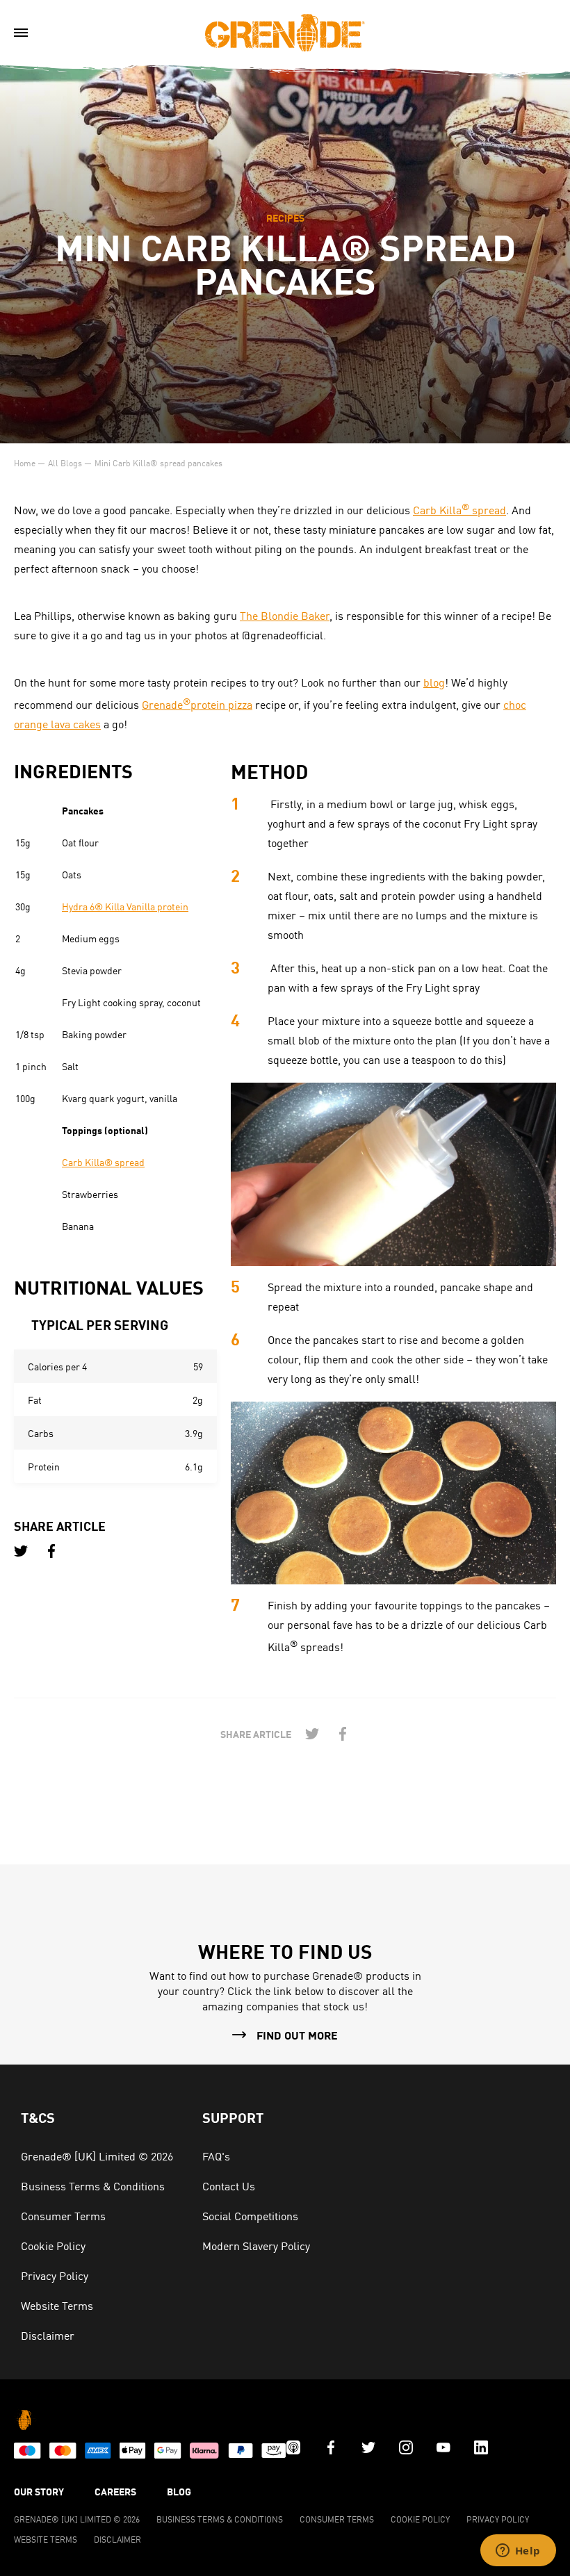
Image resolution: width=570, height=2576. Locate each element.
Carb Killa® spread (103, 1162)
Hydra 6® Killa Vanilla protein (125, 906)
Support (233, 2117)
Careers (115, 2491)
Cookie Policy (53, 2245)
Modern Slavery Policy (256, 2245)
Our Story (39, 2491)
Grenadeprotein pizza (197, 704)
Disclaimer (48, 2335)
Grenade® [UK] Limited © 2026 (97, 2156)
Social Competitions (250, 2215)
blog (434, 682)
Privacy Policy (55, 2275)
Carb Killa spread (459, 509)
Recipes (285, 218)
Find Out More (297, 2035)
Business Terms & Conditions (93, 2185)
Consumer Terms (63, 2215)
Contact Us (229, 2185)
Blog (179, 2491)
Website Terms (57, 2305)
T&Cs (38, 2117)
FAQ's (216, 2156)
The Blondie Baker (285, 615)
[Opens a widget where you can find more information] (518, 2552)
